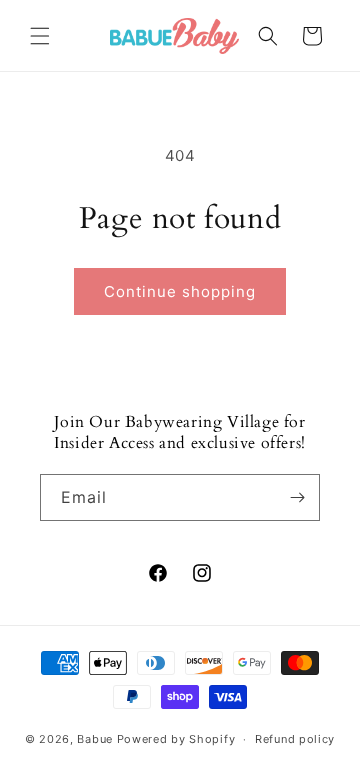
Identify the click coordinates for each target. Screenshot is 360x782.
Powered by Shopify (176, 739)
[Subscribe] (297, 497)
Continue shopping (180, 291)
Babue (95, 739)
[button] (40, 36)
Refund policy (295, 739)
